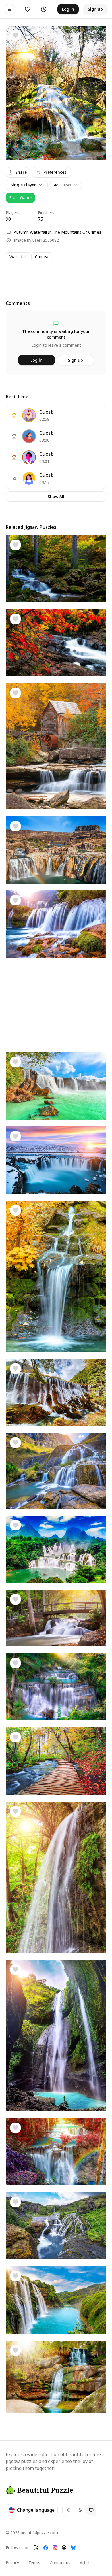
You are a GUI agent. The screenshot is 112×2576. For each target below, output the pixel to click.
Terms (34, 2563)
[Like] (16, 35)
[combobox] (66, 185)
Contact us (60, 2563)
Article (86, 2563)
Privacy (12, 2563)
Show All (56, 496)
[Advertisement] (56, 275)
